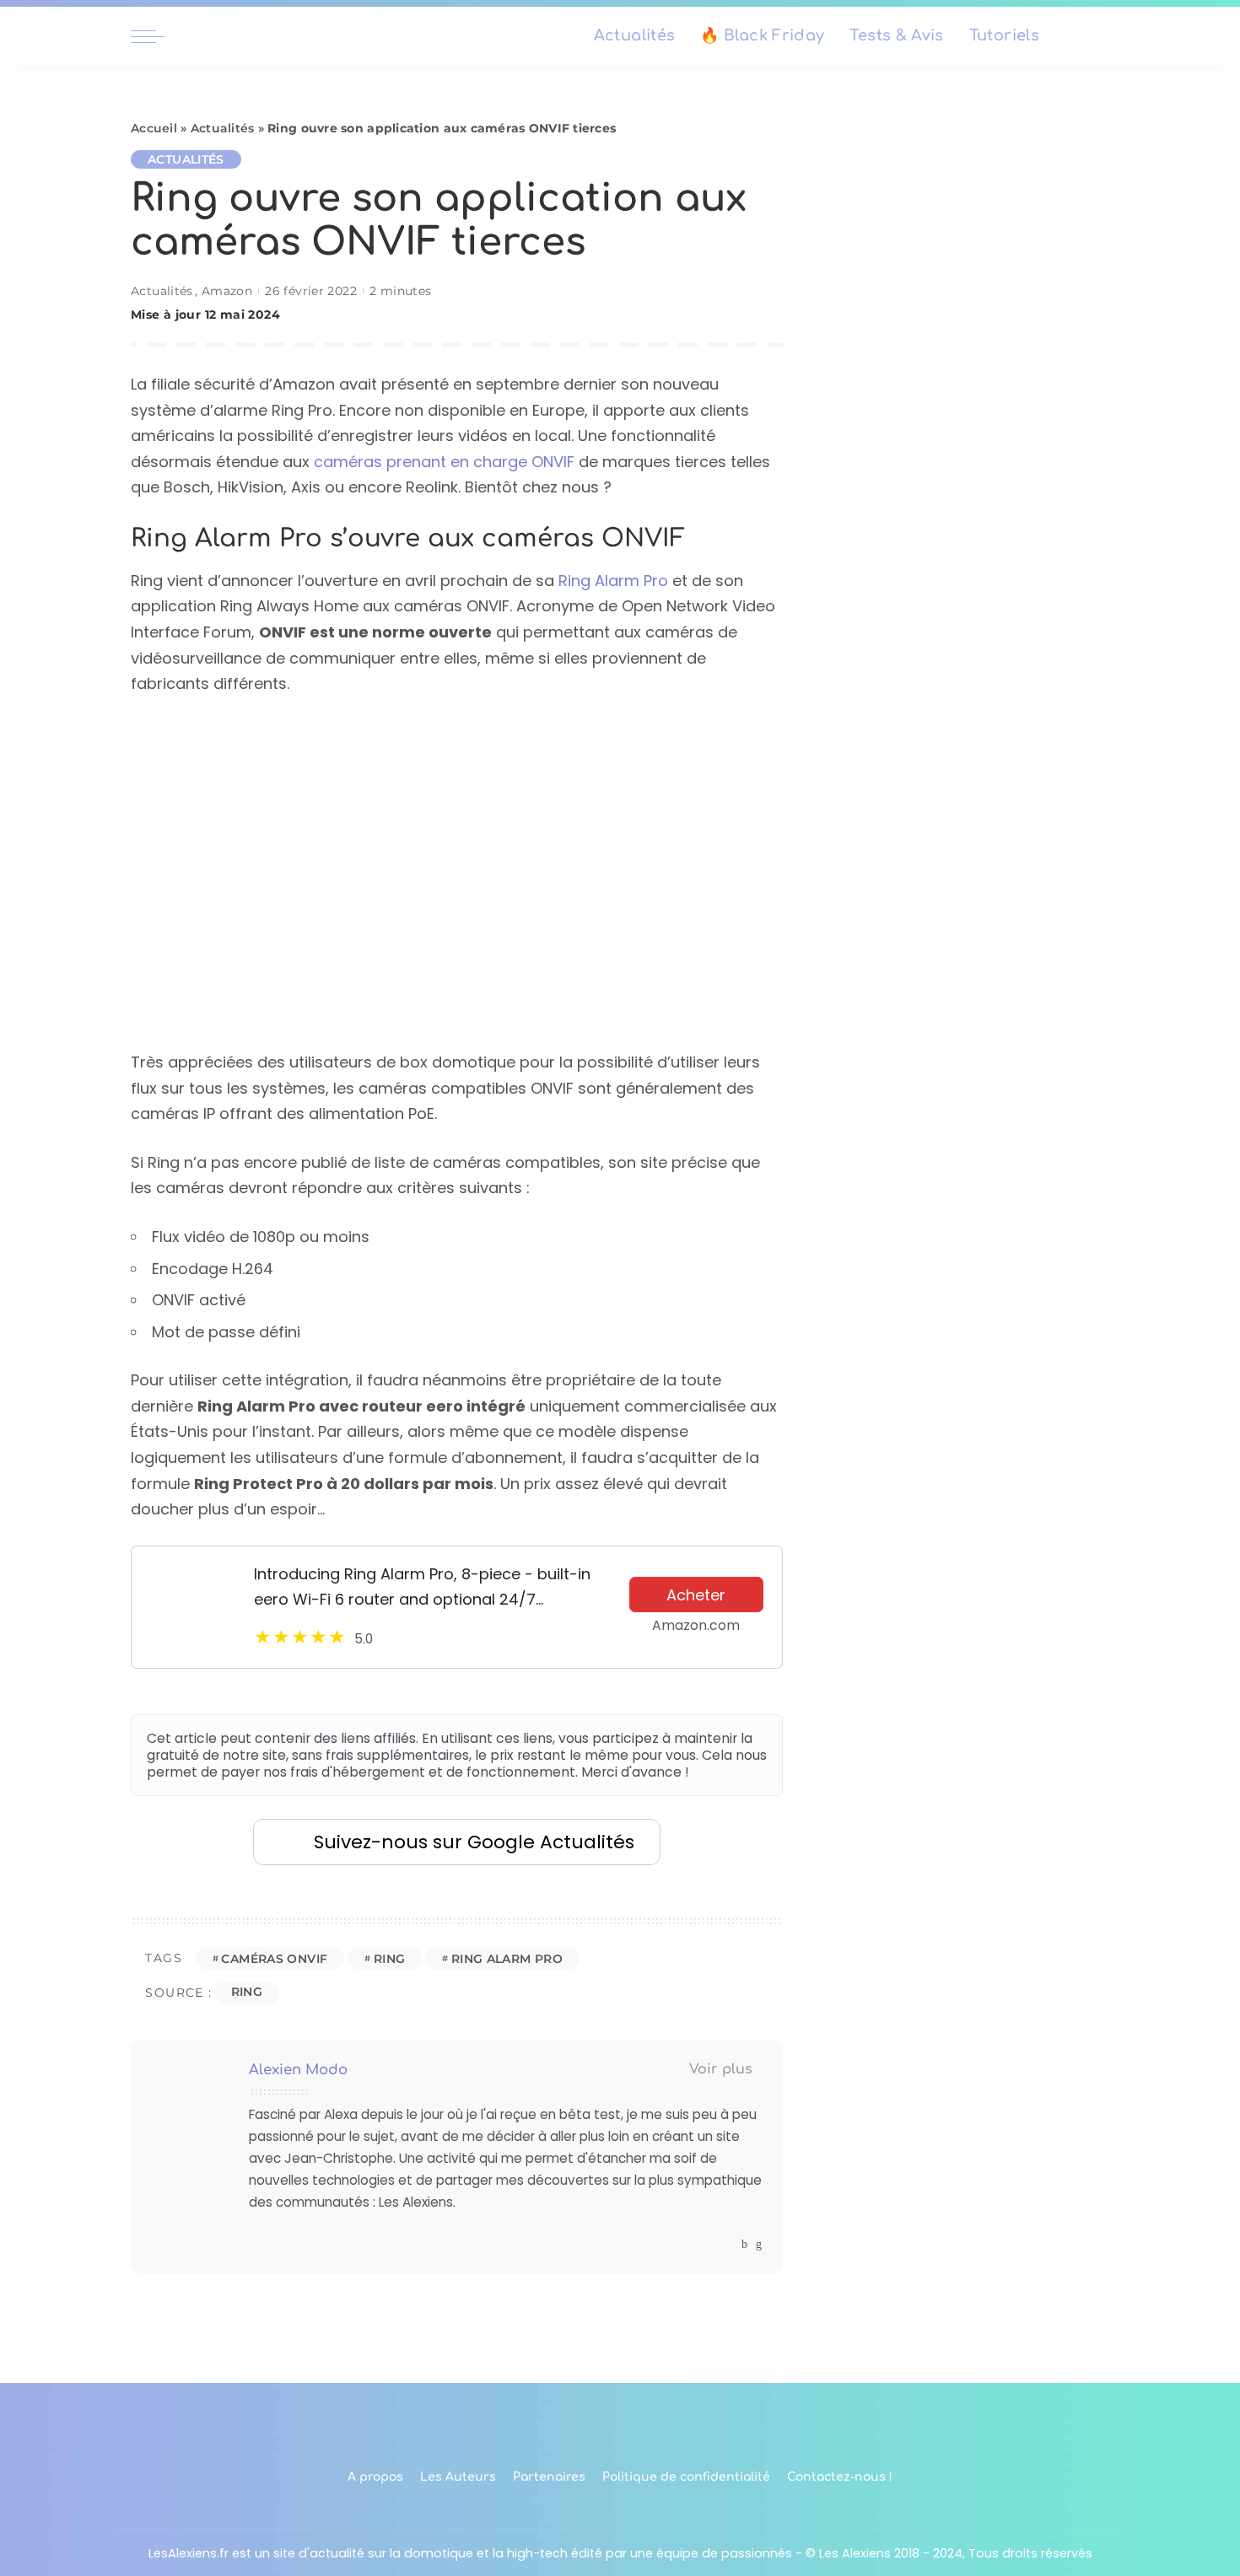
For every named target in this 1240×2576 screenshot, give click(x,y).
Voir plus (721, 2069)
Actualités (223, 128)
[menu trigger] (156, 36)
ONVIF (553, 462)
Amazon (227, 291)
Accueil (154, 128)
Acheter (696, 1595)
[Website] (728, 2244)
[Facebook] (744, 2244)
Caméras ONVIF (274, 1959)
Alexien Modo (298, 2070)
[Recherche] (1099, 36)
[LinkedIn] (759, 2244)
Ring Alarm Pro (613, 581)
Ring (390, 1959)
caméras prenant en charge (423, 462)
